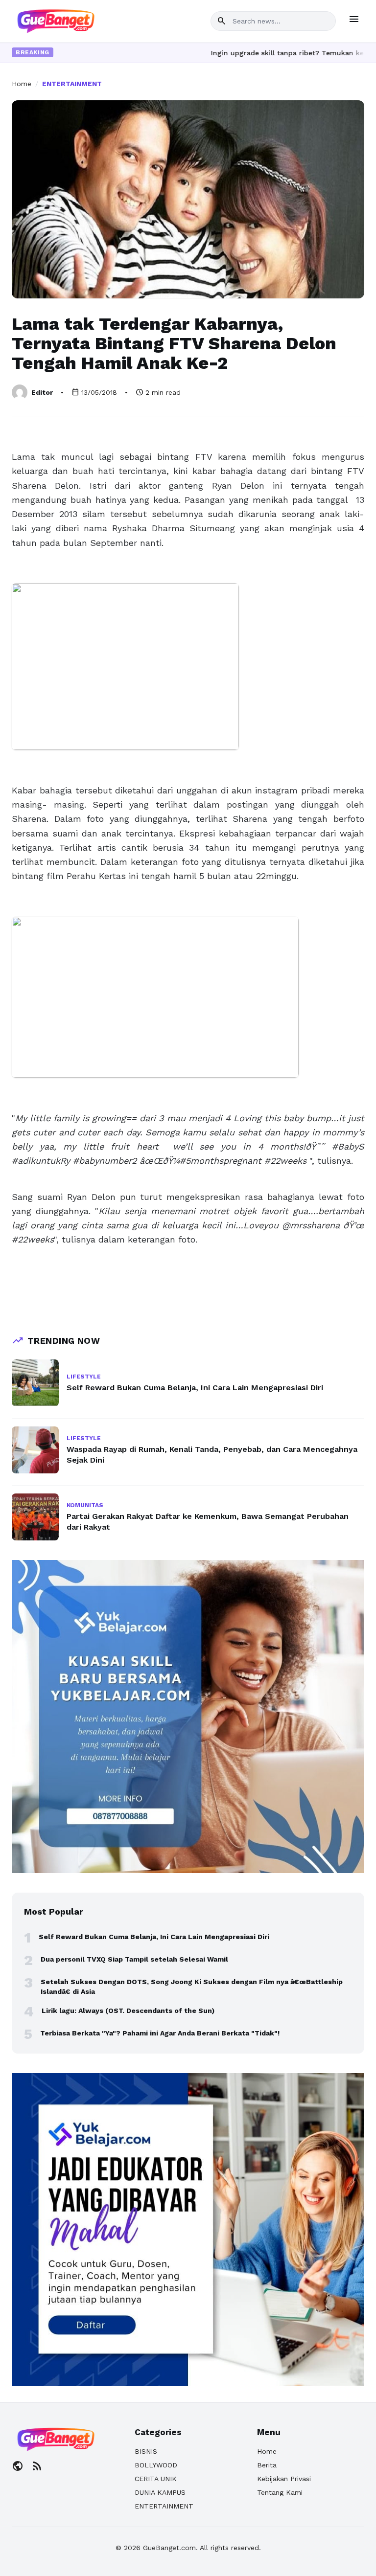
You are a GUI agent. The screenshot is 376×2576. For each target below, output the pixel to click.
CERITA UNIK (156, 2479)
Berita (267, 2465)
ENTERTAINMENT (72, 84)
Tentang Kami (280, 2492)
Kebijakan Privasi (284, 2479)
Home (22, 84)
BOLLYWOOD (156, 2465)
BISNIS (146, 2451)
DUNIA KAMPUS (160, 2492)
